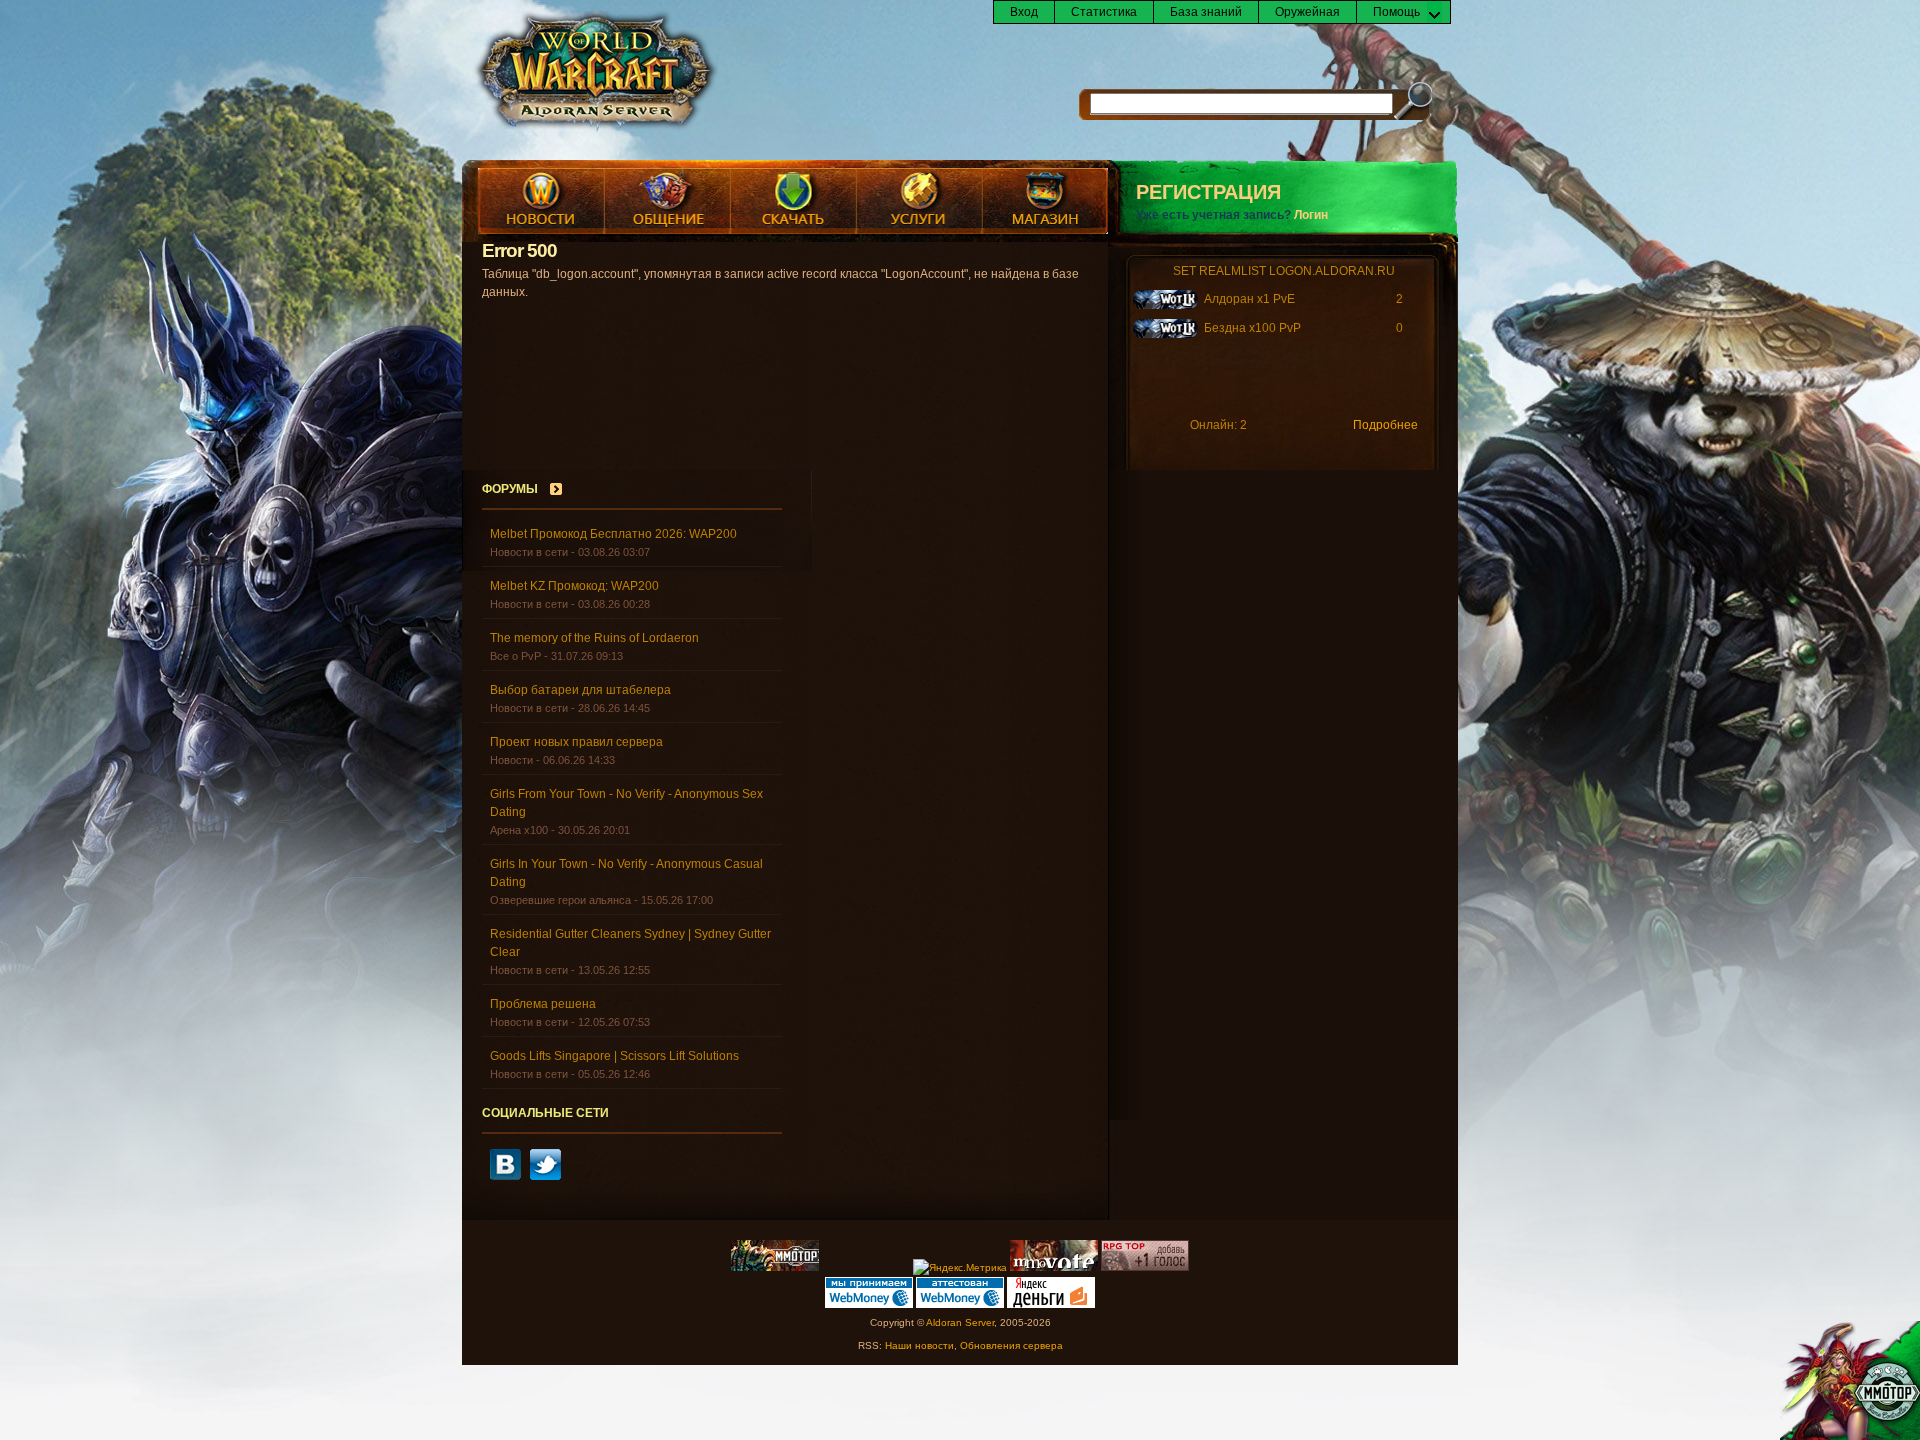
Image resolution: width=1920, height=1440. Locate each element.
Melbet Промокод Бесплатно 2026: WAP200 (613, 534)
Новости (541, 201)
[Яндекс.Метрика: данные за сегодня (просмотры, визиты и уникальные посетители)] (960, 1268)
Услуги (919, 201)
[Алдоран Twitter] (545, 1176)
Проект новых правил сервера (576, 742)
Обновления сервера (1011, 1345)
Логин (1311, 215)
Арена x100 (519, 830)
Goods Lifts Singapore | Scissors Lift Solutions (614, 1056)
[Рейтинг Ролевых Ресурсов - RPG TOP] (1145, 1267)
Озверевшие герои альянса (560, 900)
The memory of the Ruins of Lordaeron (594, 638)
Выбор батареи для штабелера (580, 690)
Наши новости (919, 1345)
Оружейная (1307, 12)
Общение (667, 201)
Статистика (1104, 12)
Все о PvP (515, 656)
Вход (1024, 12)
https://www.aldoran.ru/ (595, 72)
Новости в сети (529, 552)
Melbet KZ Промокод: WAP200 (574, 586)
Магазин (1045, 201)
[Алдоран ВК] (505, 1176)
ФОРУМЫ (510, 489)
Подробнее (1385, 425)
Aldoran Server (960, 1322)
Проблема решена (543, 1004)
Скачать (793, 201)
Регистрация (1208, 192)
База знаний (1206, 12)
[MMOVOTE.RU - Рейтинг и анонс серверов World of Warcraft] (1054, 1267)
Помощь (1396, 12)
